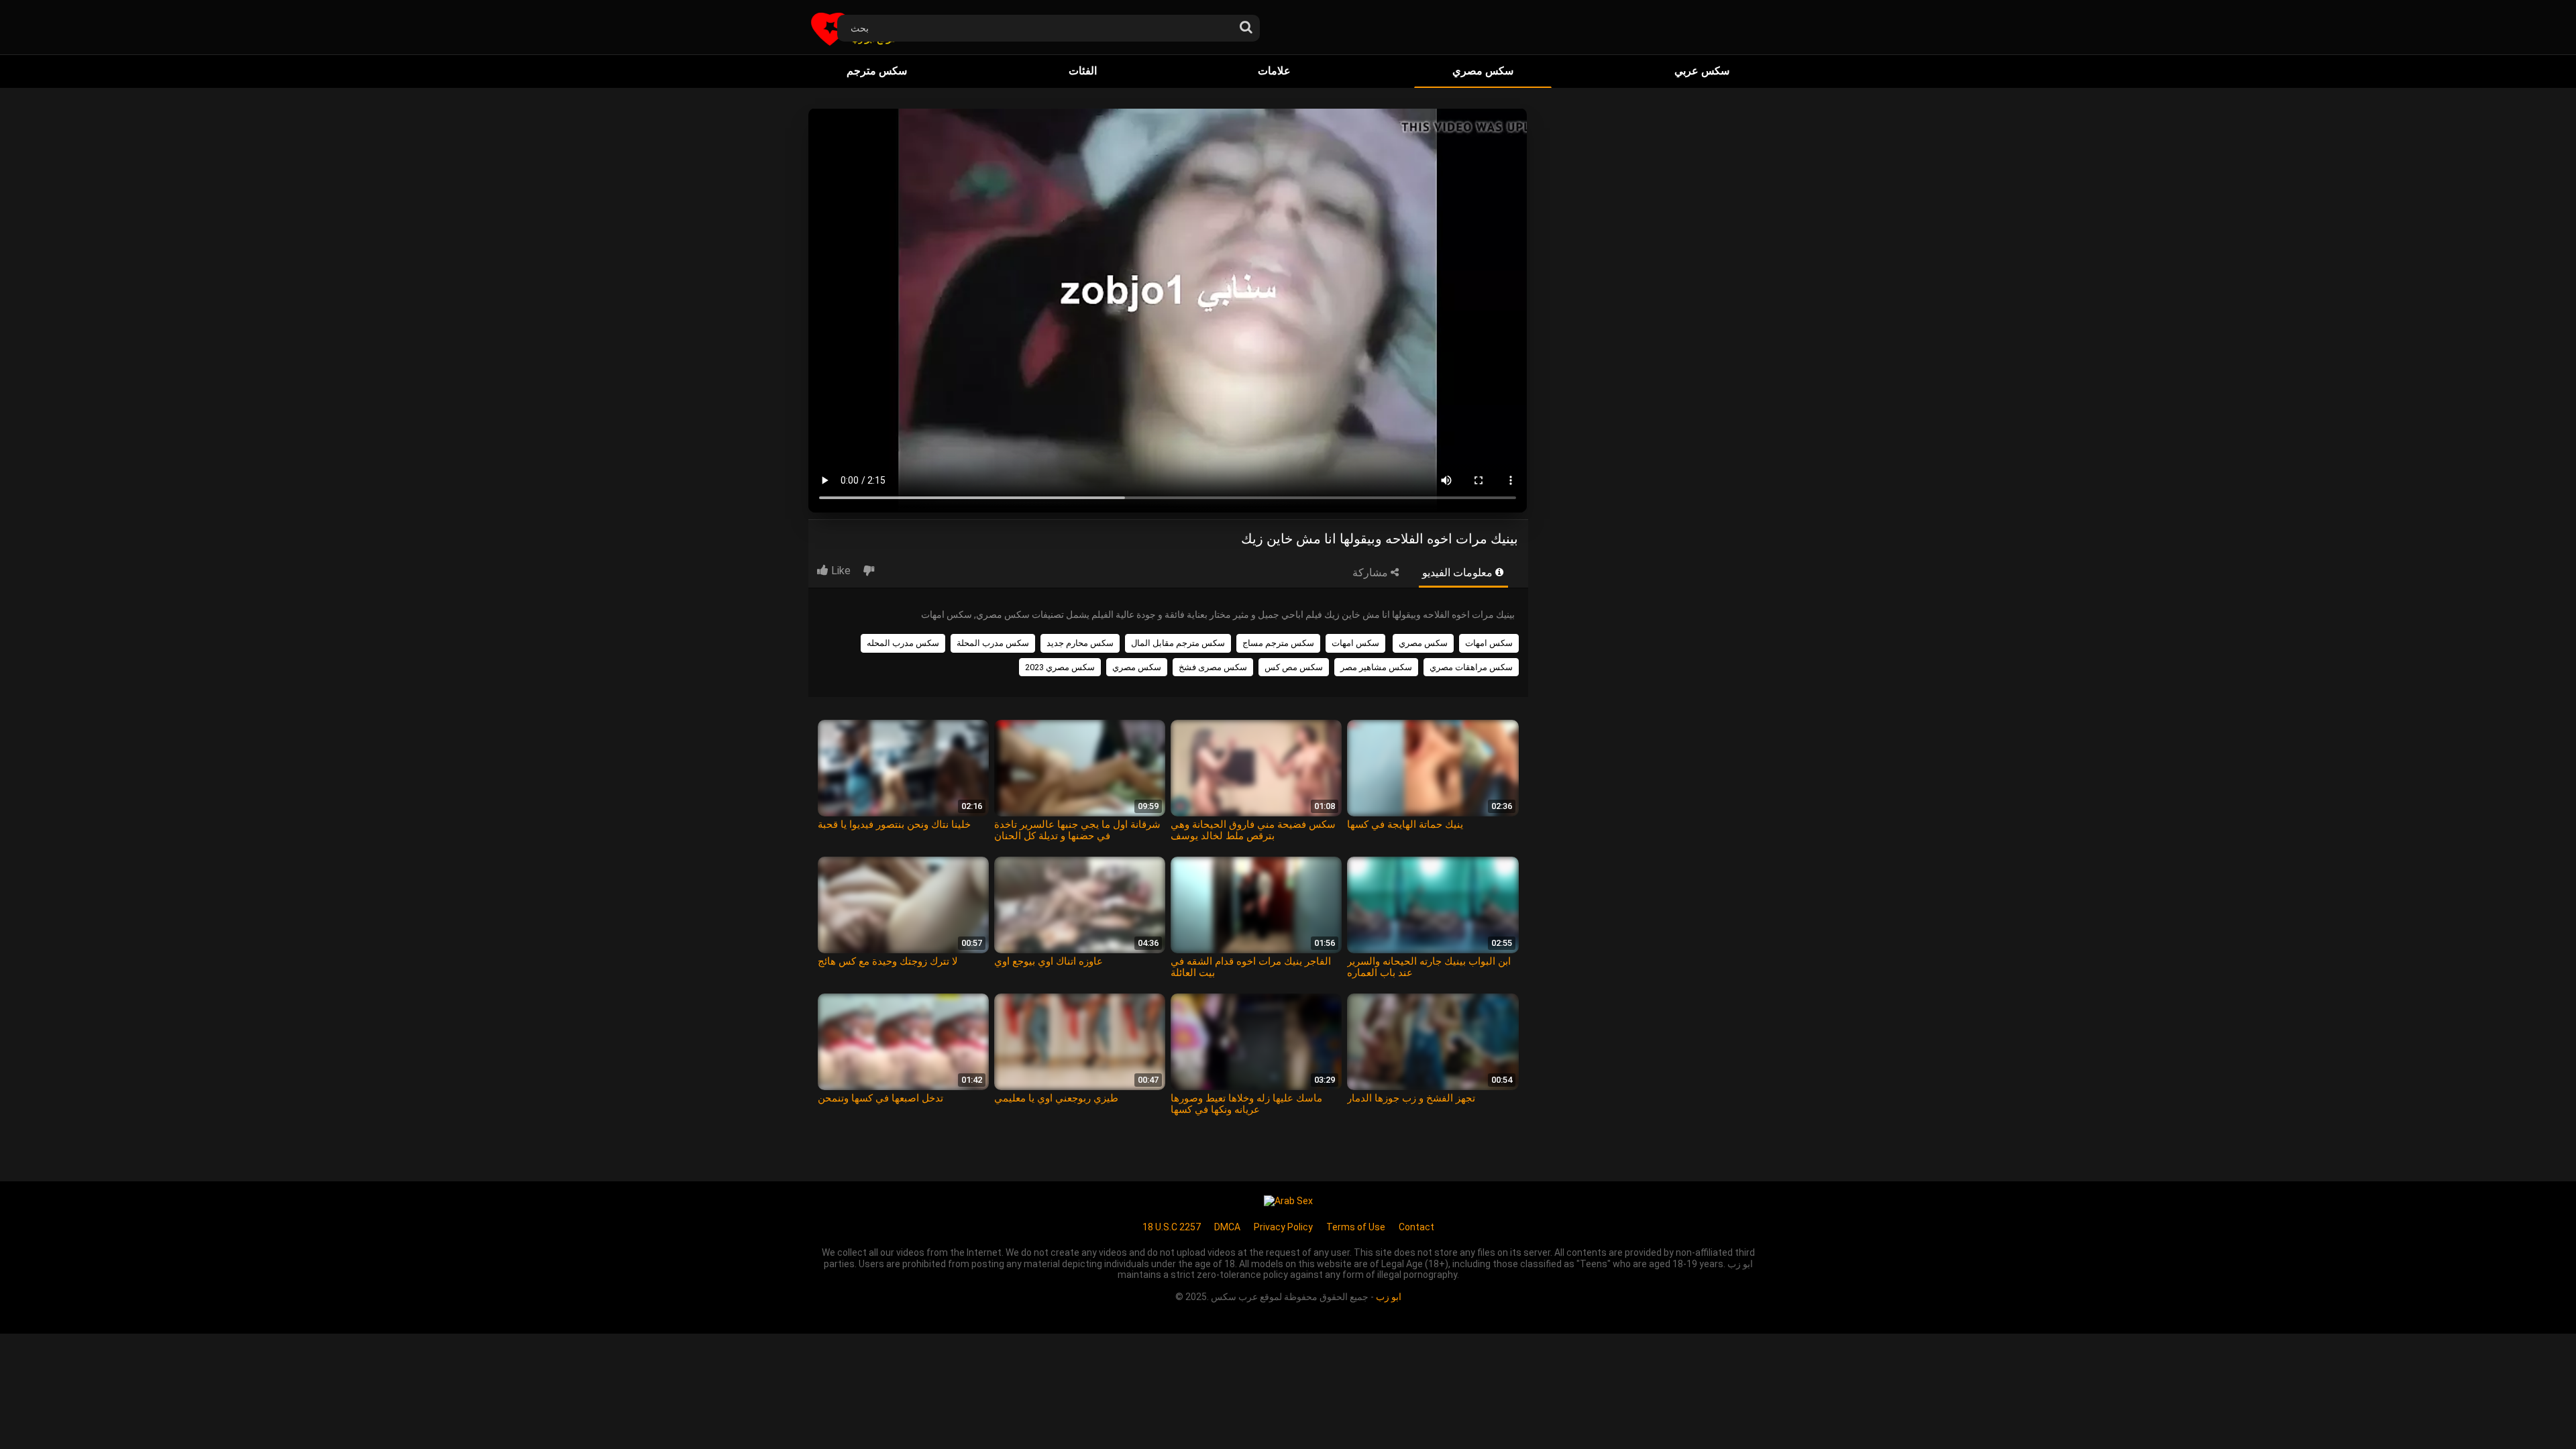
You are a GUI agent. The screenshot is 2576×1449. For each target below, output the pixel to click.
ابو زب (1389, 1297)
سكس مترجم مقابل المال (1178, 643)
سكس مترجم (877, 71)
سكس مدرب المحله (903, 643)
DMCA (1227, 1227)
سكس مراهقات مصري (1471, 667)
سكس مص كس (1294, 667)
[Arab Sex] (1288, 1200)
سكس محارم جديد (1080, 643)
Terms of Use (1356, 1227)
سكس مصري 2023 (1060, 667)
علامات (1274, 71)
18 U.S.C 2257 (1172, 1227)
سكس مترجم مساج (1278, 643)
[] (1246, 24)
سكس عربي (1702, 71)
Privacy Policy (1283, 1227)
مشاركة (1372, 573)
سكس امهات (1489, 643)
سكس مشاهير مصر (1376, 667)
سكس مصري (1483, 71)
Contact (1416, 1227)
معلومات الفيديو (1459, 573)
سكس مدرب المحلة (993, 643)
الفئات (1083, 71)
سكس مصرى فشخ (1213, 667)
